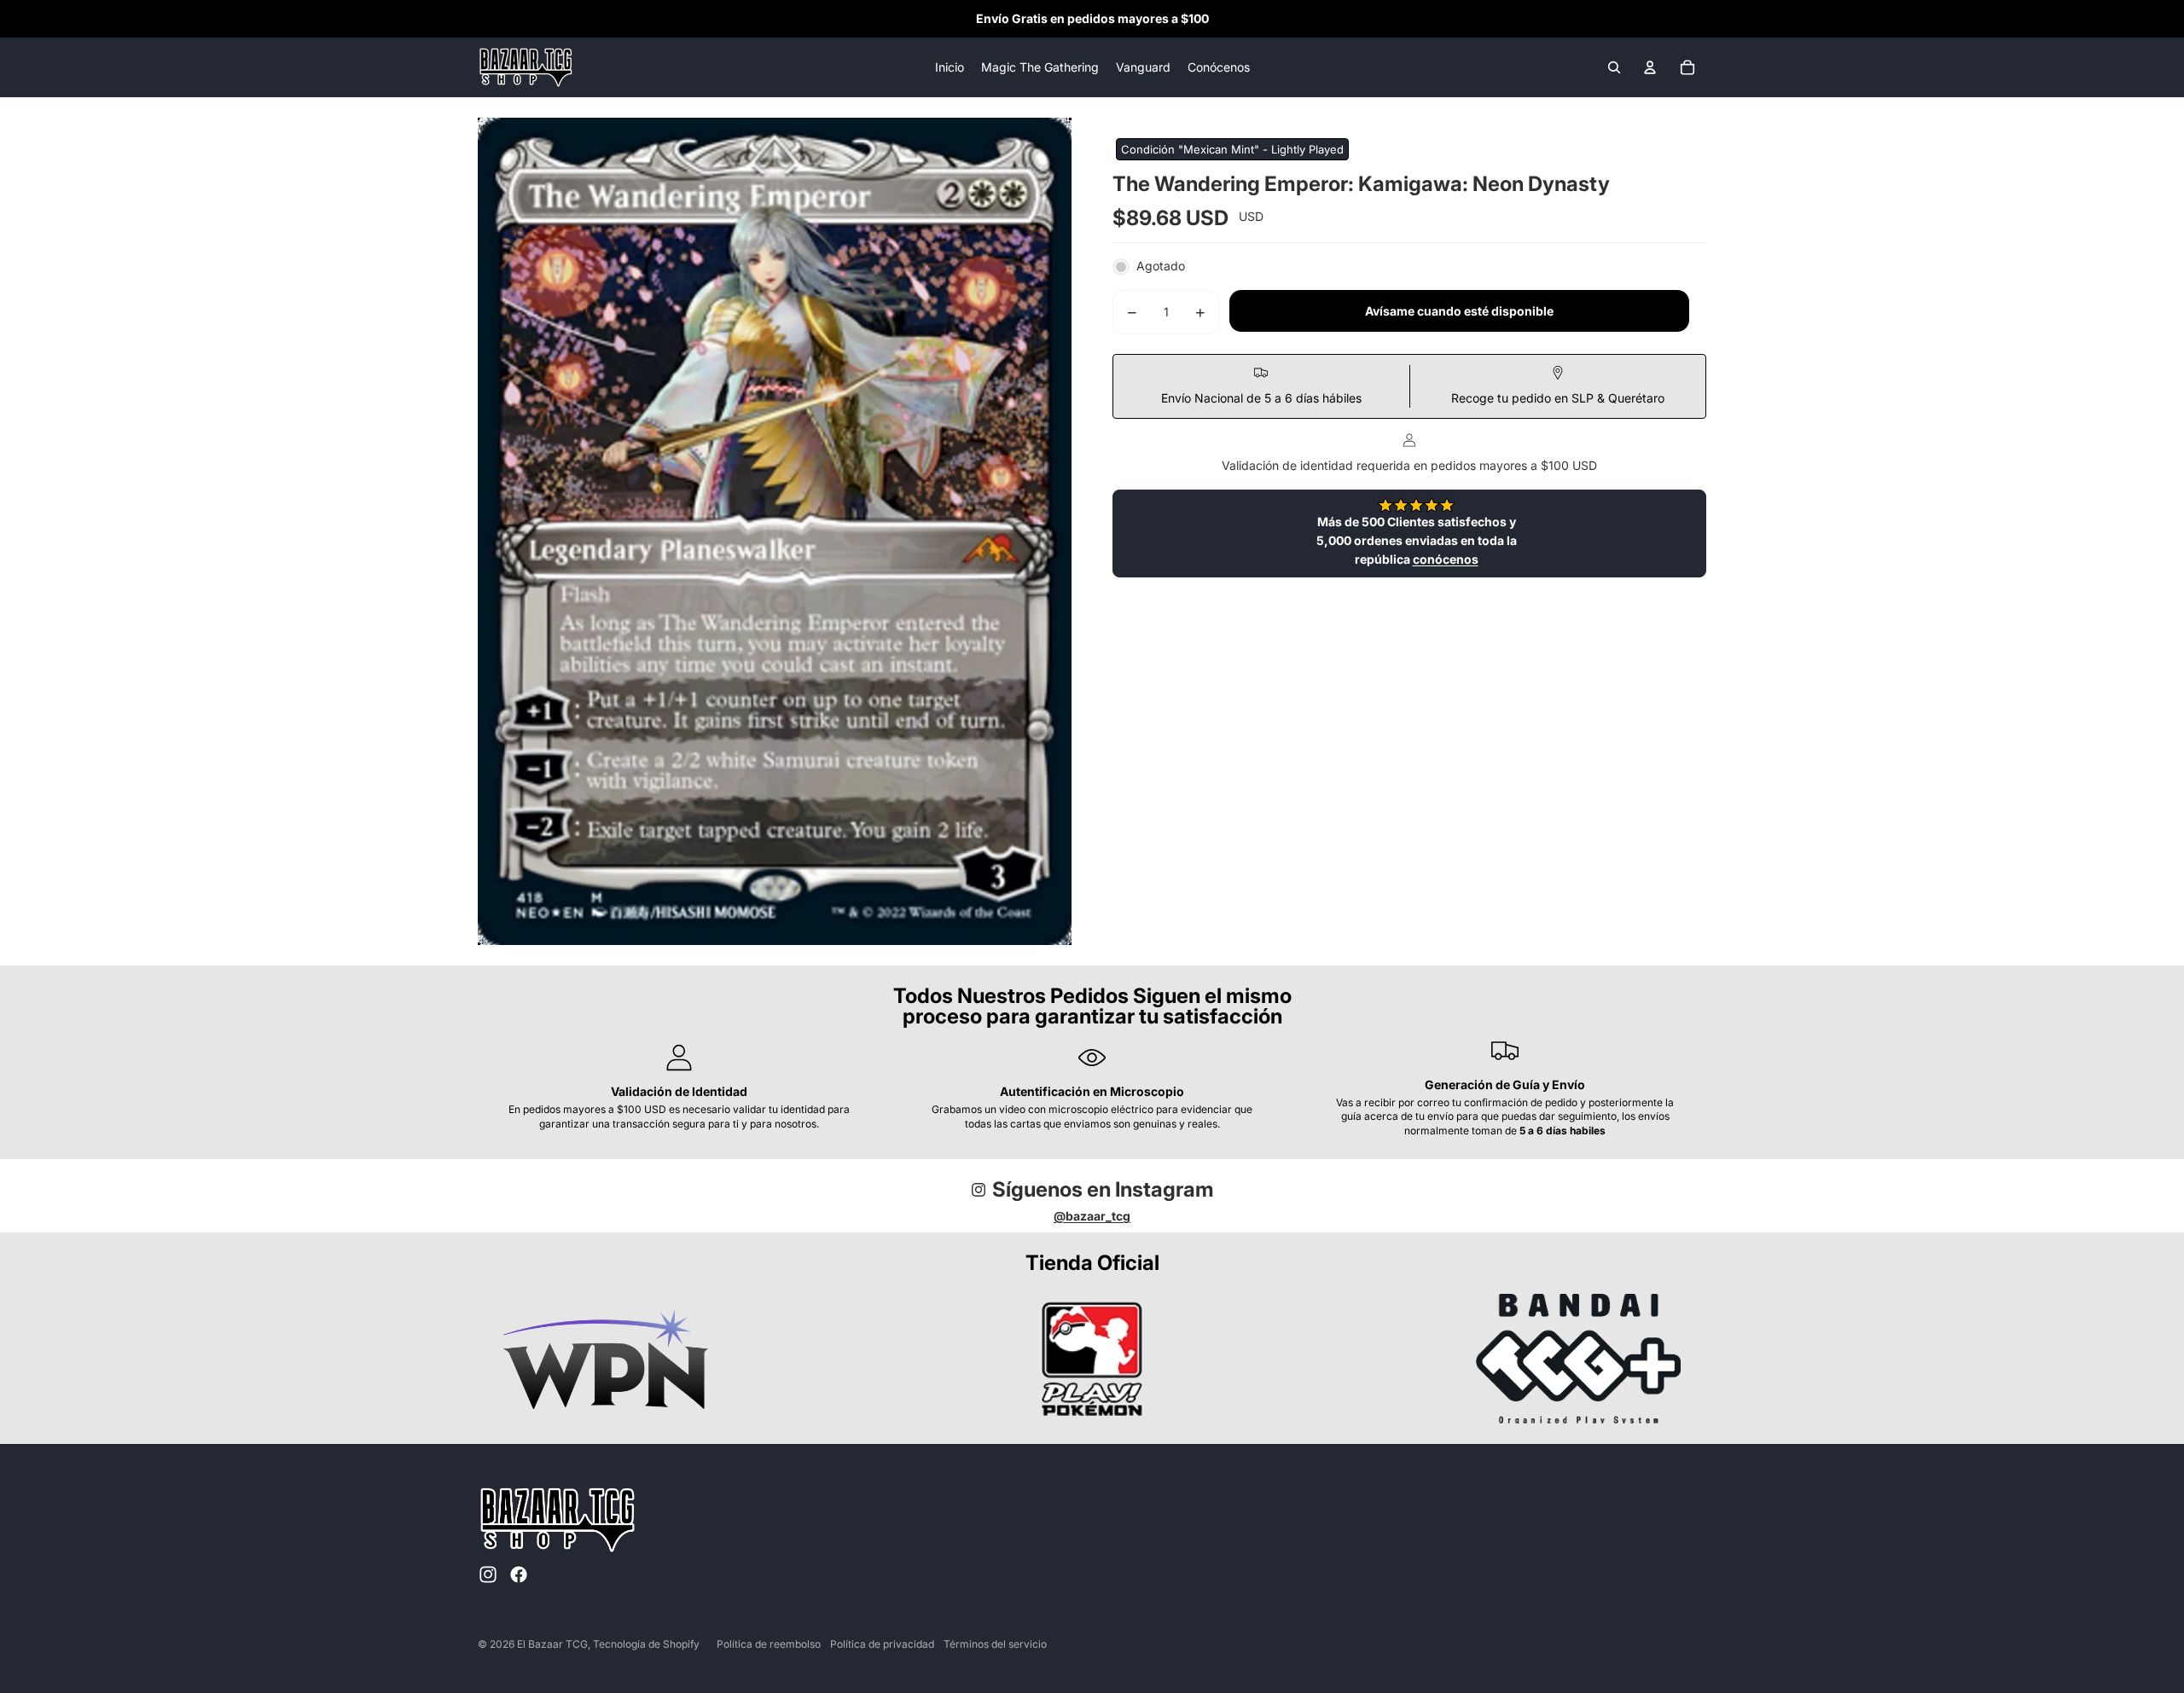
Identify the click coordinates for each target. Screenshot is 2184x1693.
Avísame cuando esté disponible (1459, 312)
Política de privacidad (882, 1644)
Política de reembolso (769, 1644)
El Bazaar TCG (552, 1644)
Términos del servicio (995, 1644)
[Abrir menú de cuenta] (1650, 67)
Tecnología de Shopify (646, 1644)
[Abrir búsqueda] (1614, 67)
